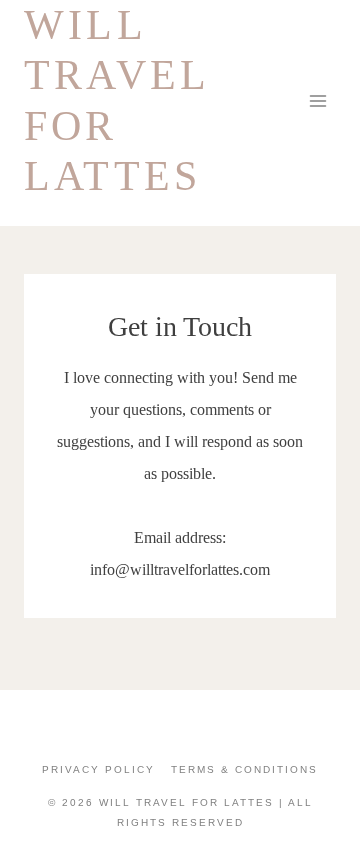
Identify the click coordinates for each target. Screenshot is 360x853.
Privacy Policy (98, 769)
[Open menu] (317, 100)
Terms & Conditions (244, 769)
